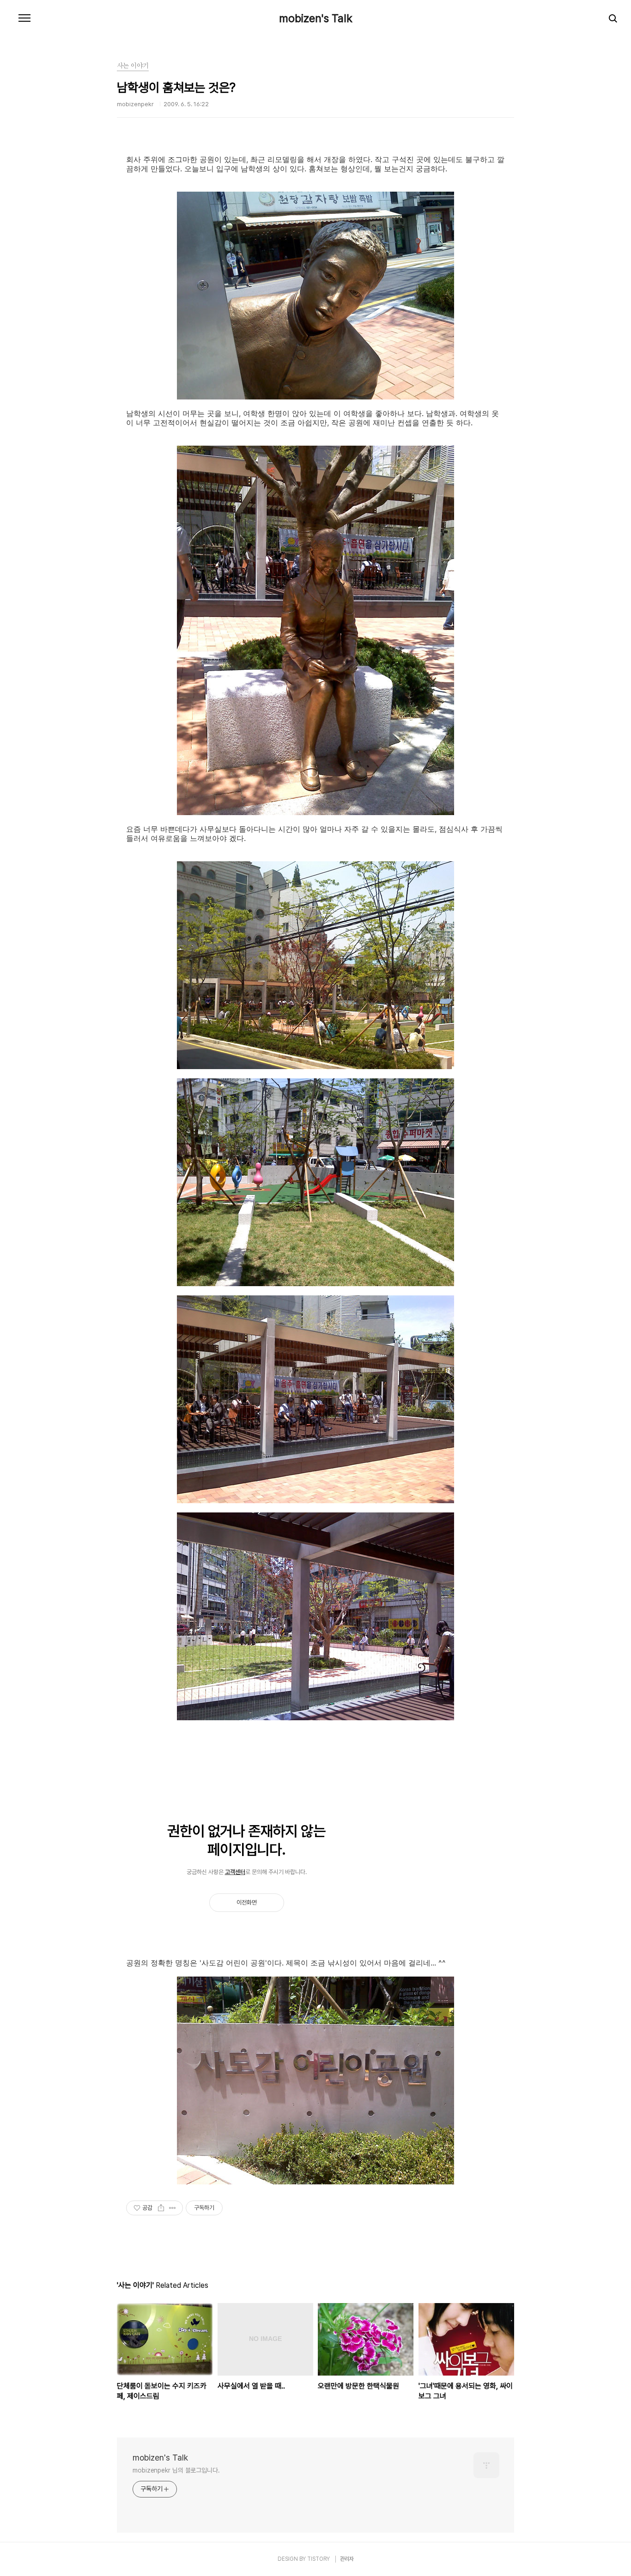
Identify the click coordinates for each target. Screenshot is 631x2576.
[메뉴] (24, 18)
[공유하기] (161, 2208)
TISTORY (319, 2559)
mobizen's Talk (316, 18)
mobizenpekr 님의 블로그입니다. (176, 2470)
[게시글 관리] (173, 2208)
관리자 (347, 2559)
